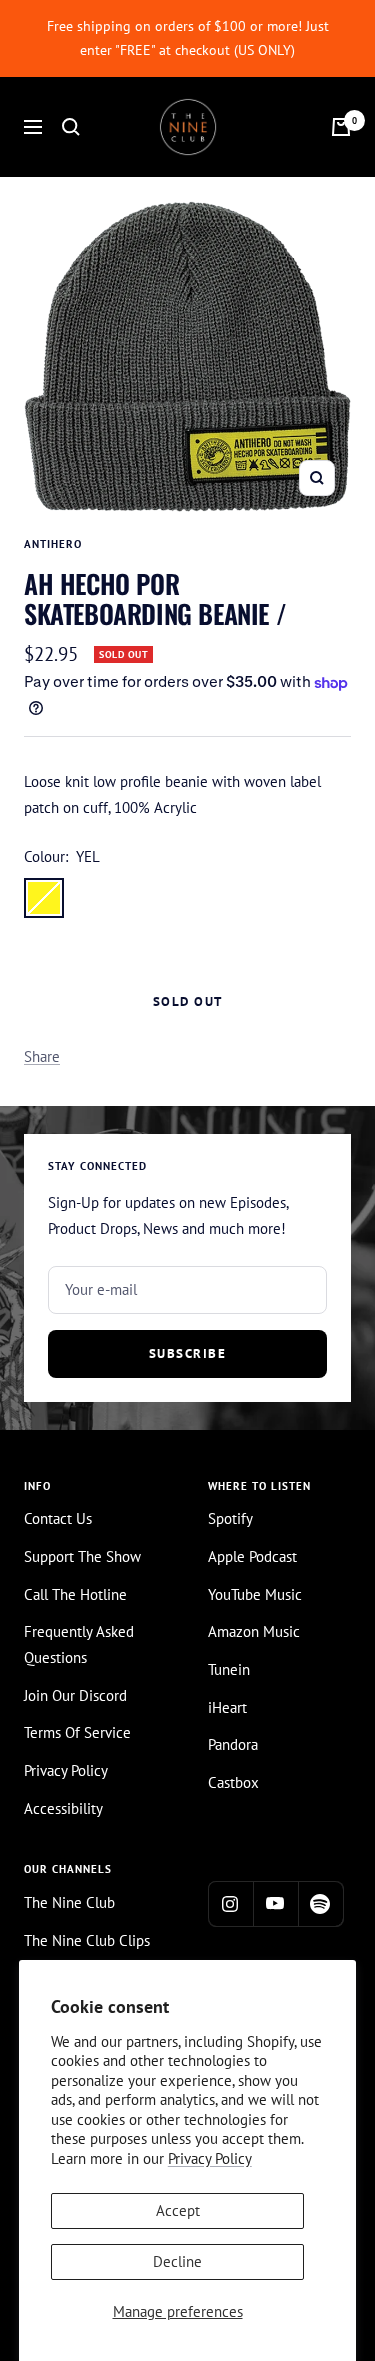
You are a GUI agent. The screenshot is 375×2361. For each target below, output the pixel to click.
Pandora (233, 1744)
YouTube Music (255, 1594)
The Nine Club (69, 1902)
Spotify (230, 1518)
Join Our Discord (75, 1695)
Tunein (229, 1669)
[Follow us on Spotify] (320, 1903)
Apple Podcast (252, 1556)
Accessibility (63, 1808)
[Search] (71, 127)
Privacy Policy (210, 2158)
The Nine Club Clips (87, 1940)
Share (42, 1056)
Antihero (53, 544)
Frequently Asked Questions (79, 1644)
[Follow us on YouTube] (275, 1903)
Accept (178, 2210)
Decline (177, 2261)
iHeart (227, 1707)
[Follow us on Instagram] (230, 1903)
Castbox (233, 1782)
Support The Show (82, 1556)
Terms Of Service (77, 1732)
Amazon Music (254, 1631)
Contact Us (58, 1518)
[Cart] (341, 127)
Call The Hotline (75, 1594)
